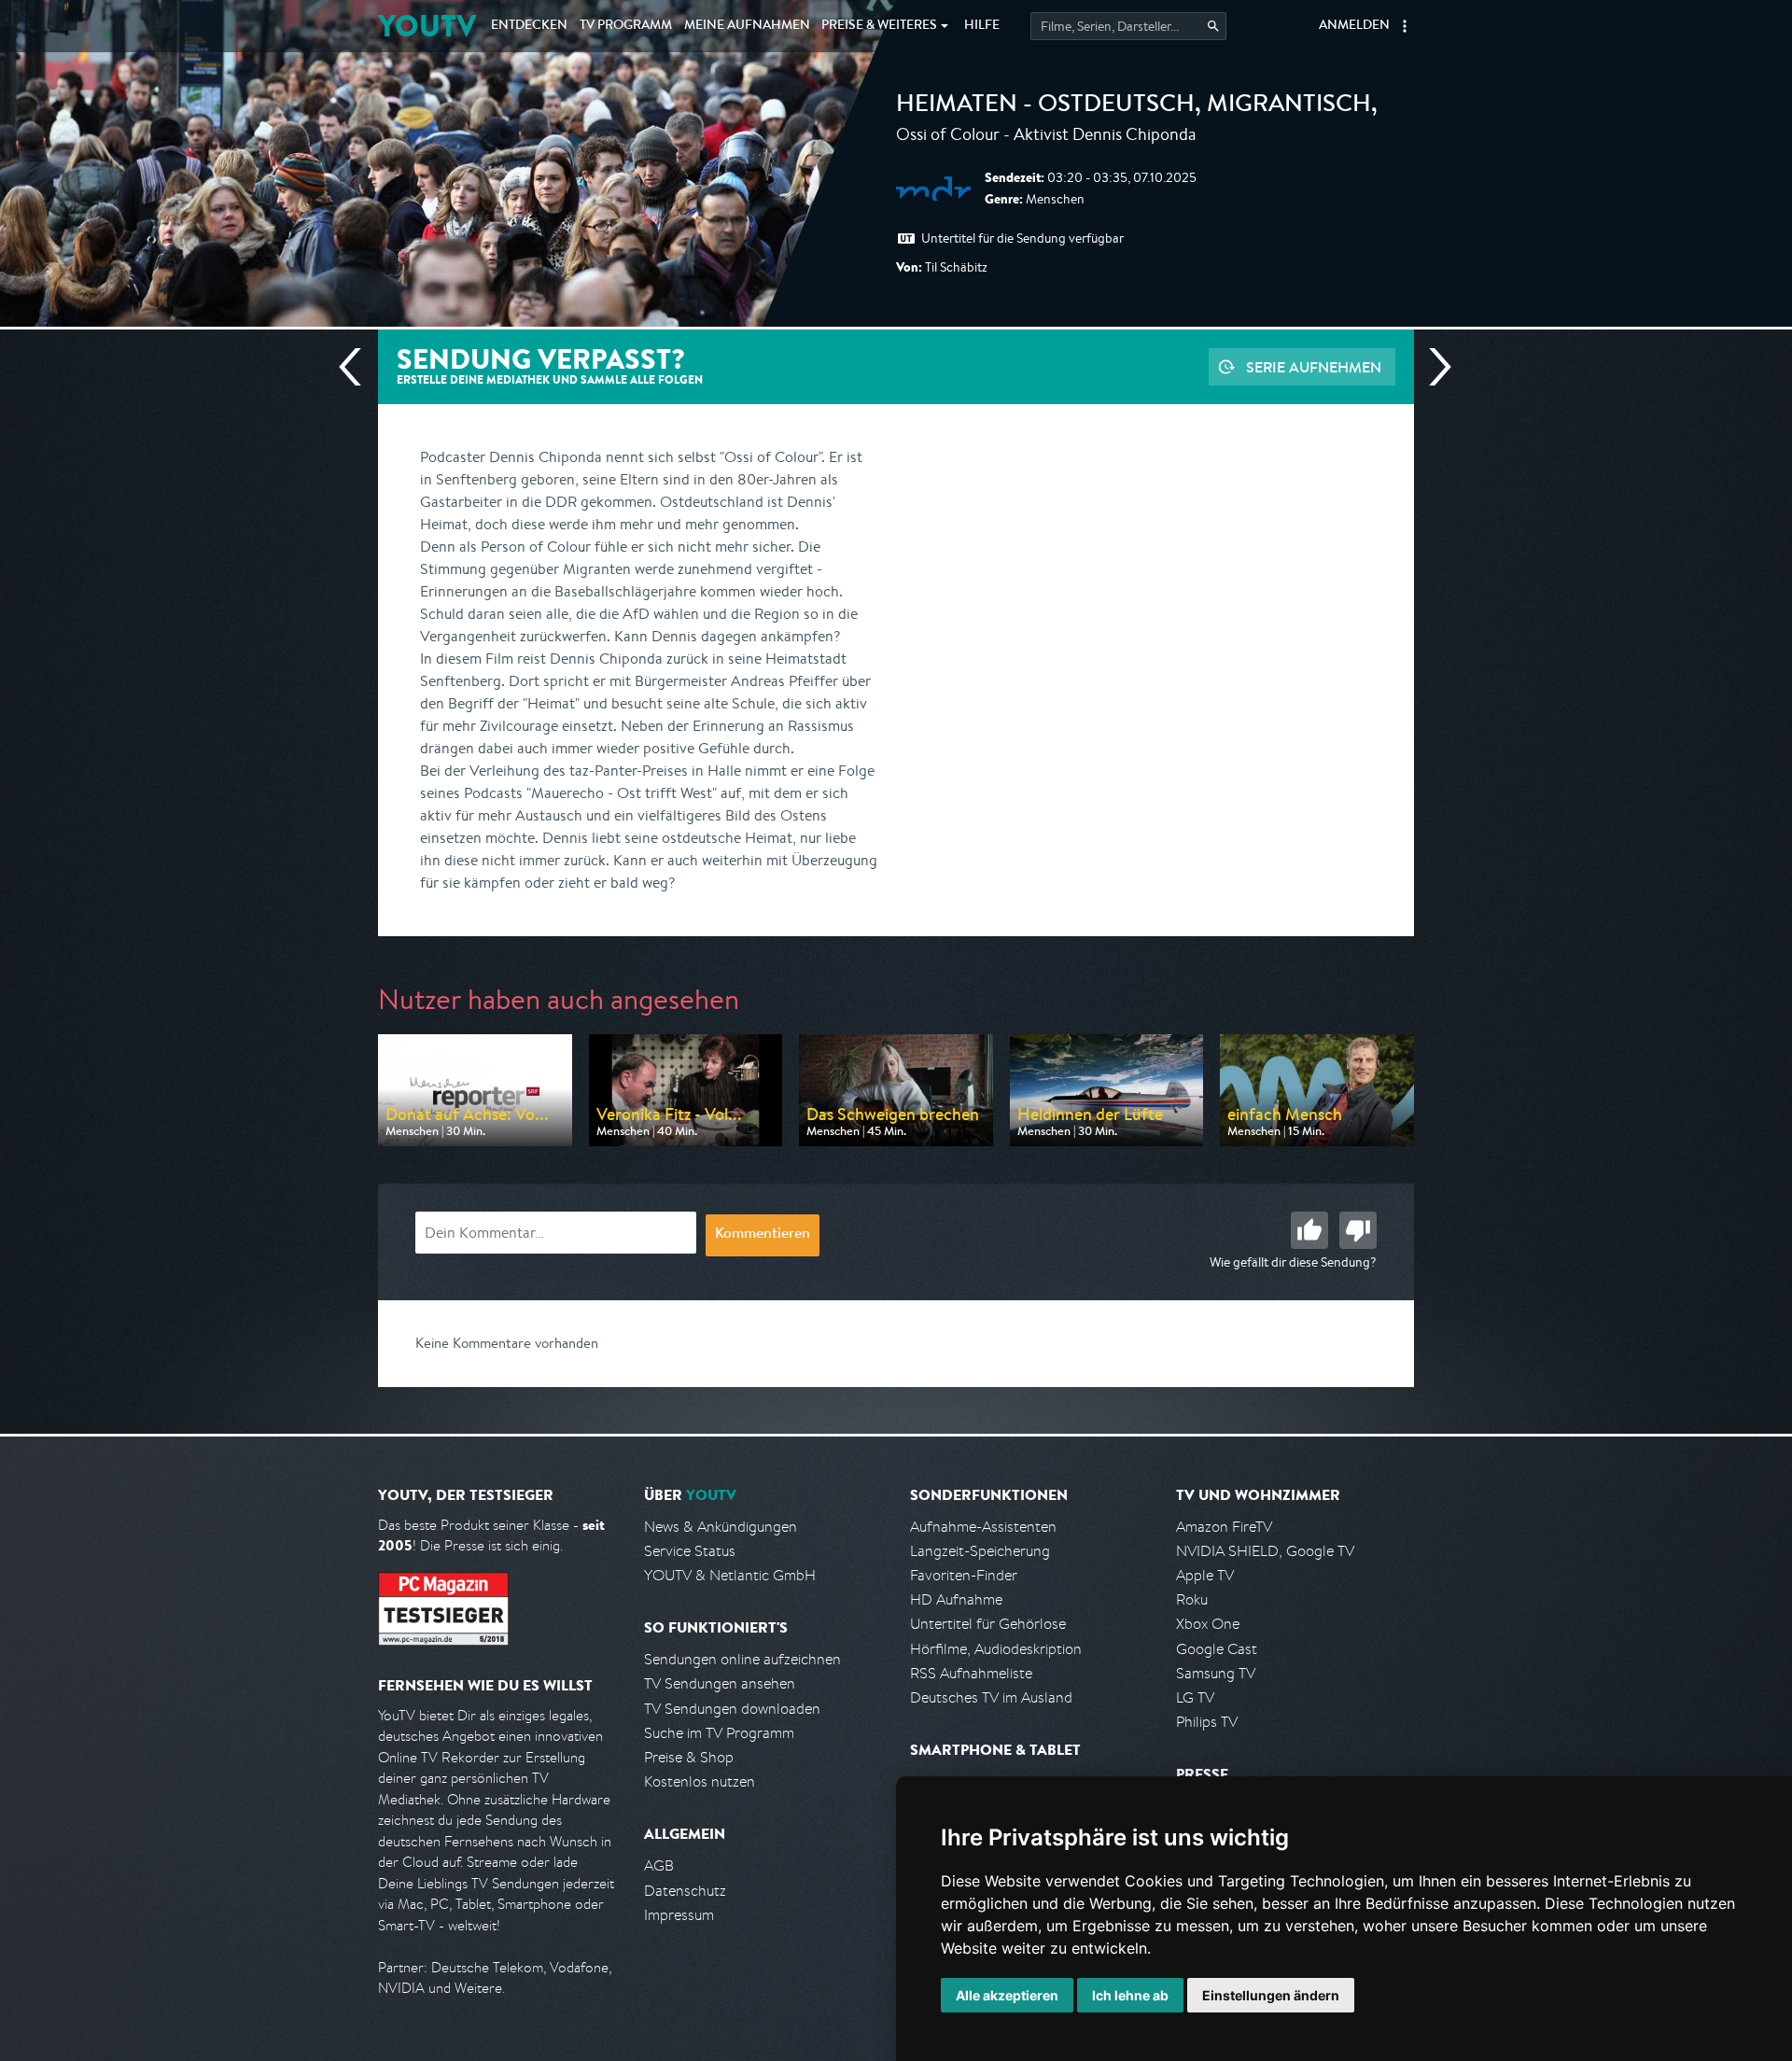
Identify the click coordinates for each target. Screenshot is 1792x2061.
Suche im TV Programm (719, 1733)
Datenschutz (685, 1891)
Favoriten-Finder (964, 1575)
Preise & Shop (689, 1757)
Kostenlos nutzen (700, 1781)
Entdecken (529, 26)
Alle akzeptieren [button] (1007, 1995)
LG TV (1195, 1697)
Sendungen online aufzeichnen (742, 1659)
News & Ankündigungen (721, 1527)
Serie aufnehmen (1314, 367)
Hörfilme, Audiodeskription (996, 1649)
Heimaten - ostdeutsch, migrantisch (1134, 106)
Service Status (690, 1551)
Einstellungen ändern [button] (1271, 1995)
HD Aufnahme (956, 1599)
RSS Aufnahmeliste (971, 1673)
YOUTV (427, 26)
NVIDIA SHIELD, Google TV (1265, 1551)
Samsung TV (1216, 1673)
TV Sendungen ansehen (720, 1683)
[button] (1405, 26)
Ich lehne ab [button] (1130, 1995)
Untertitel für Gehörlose (988, 1624)
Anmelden (1354, 26)
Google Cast (1217, 1649)
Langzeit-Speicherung (980, 1551)
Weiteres (879, 26)
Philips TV (1207, 1722)
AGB (659, 1865)
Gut (1309, 1230)
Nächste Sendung (1433, 367)
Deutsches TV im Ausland (991, 1697)
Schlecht (1358, 1230)
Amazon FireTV (1224, 1527)
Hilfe (982, 26)
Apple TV (1205, 1575)
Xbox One (1208, 1624)
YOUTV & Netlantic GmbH (730, 1575)
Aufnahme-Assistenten (983, 1527)
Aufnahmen (747, 26)
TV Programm (626, 26)
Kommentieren (763, 1235)
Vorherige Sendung (357, 367)
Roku (1192, 1599)
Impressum (679, 1915)
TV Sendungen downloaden (732, 1709)
